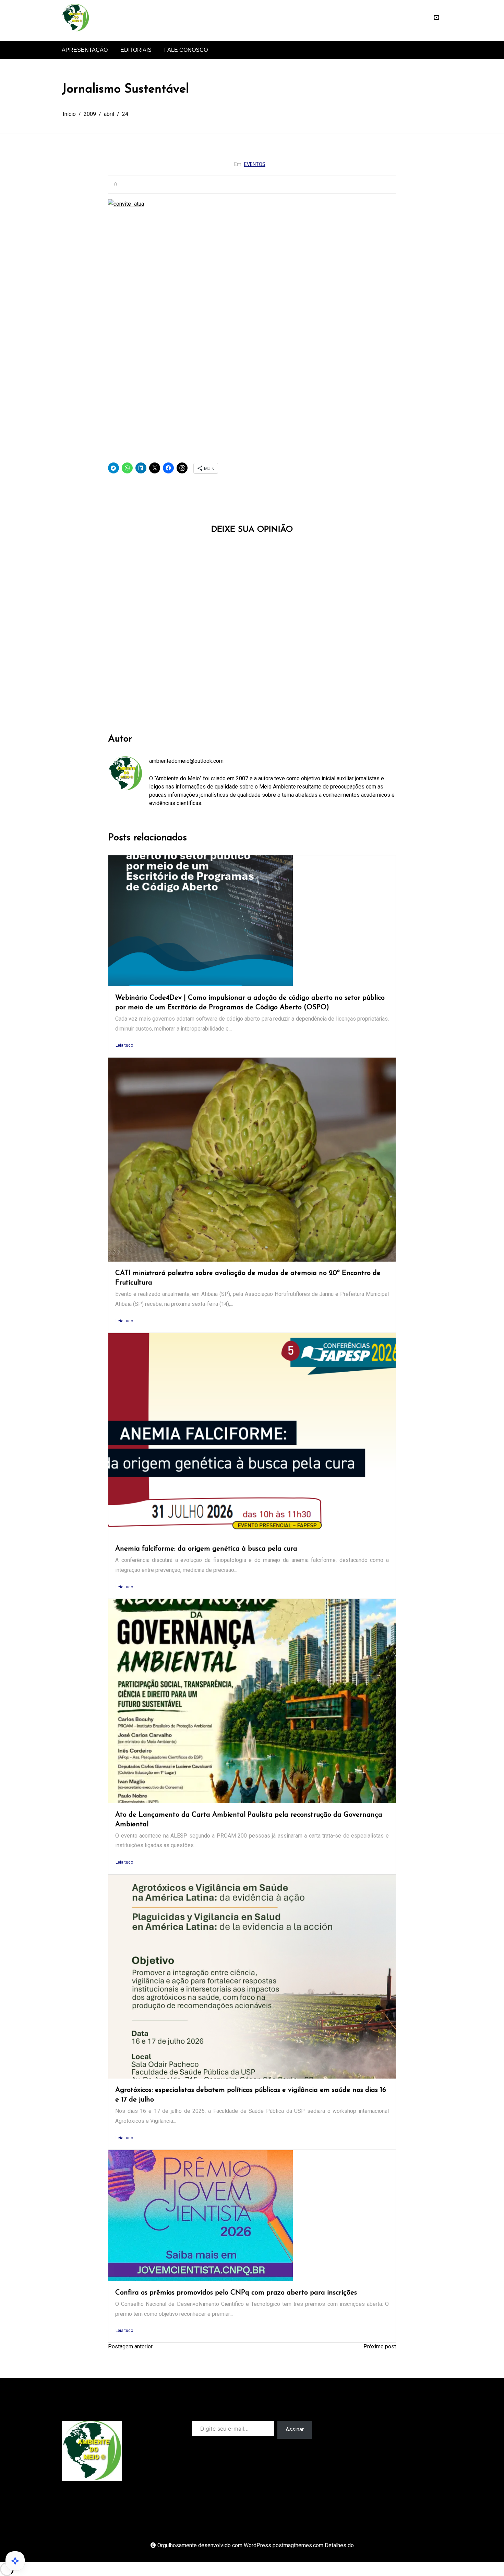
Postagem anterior (130, 2346)
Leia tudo (124, 1045)
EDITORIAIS (136, 50)
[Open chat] (15, 2561)
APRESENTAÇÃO (85, 50)
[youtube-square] (436, 18)
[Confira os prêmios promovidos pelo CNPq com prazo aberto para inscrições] (201, 2216)
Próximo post (380, 2346)
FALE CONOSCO (186, 50)
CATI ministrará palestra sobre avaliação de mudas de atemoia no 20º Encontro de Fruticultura (248, 1278)
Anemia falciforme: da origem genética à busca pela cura (206, 1549)
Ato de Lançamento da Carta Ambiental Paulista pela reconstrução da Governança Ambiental (249, 1820)
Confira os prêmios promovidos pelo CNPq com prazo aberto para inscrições (236, 2293)
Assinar (295, 2429)
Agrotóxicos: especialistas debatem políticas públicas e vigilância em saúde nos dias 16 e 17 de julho (251, 2095)
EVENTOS (255, 164)
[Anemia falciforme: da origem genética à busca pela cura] (252, 1435)
